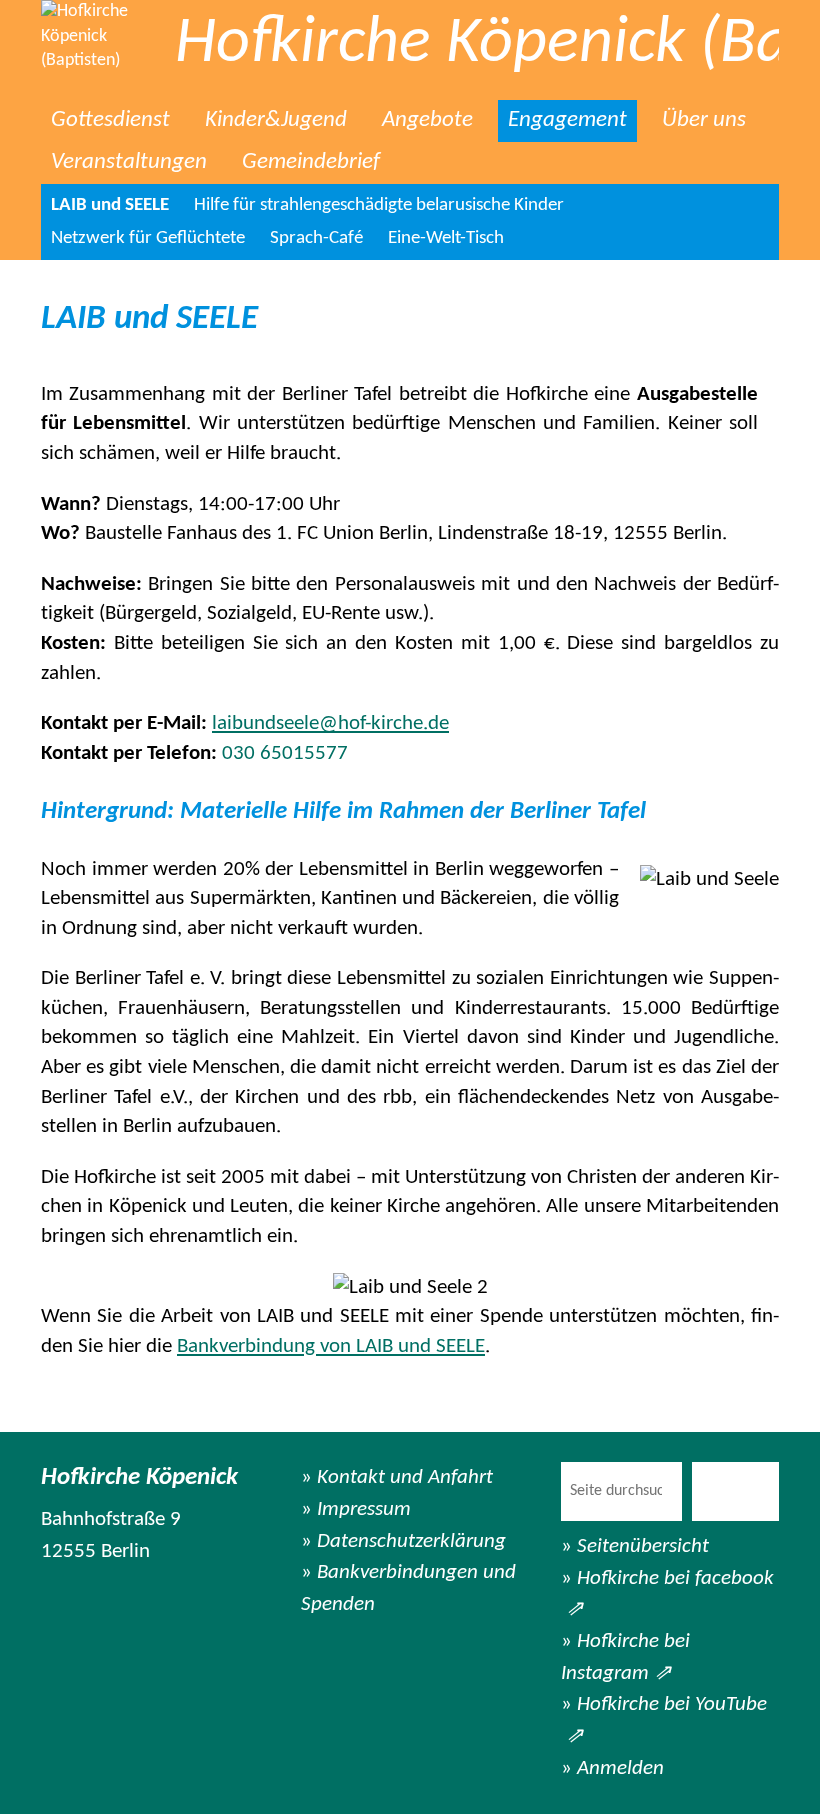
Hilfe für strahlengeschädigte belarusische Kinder (379, 205)
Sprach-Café (316, 238)
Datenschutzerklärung (411, 1541)
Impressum (364, 1509)
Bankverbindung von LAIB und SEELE (331, 1346)
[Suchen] (735, 1491)
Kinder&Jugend (276, 120)
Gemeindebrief (311, 162)
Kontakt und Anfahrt (405, 1477)
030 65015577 (285, 753)
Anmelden (620, 1768)
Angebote (427, 120)
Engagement (567, 120)
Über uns (704, 120)
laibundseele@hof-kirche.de (330, 723)
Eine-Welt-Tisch (446, 238)
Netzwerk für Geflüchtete (148, 238)
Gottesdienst (110, 120)
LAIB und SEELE (110, 205)
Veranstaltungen (129, 162)
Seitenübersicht (643, 1546)
